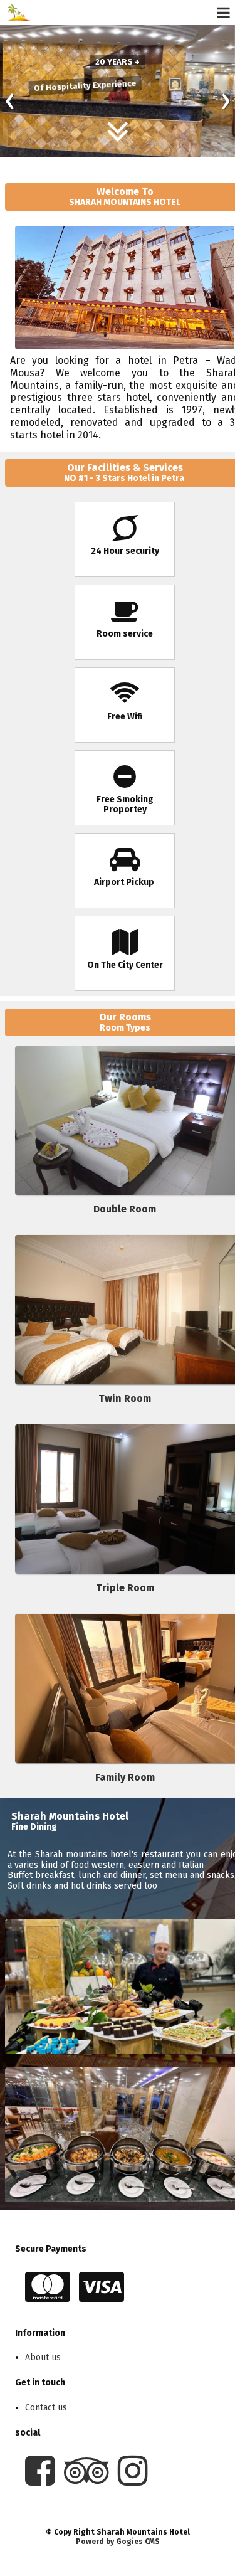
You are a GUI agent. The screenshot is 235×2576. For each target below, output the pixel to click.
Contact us (46, 2408)
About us (43, 2357)
